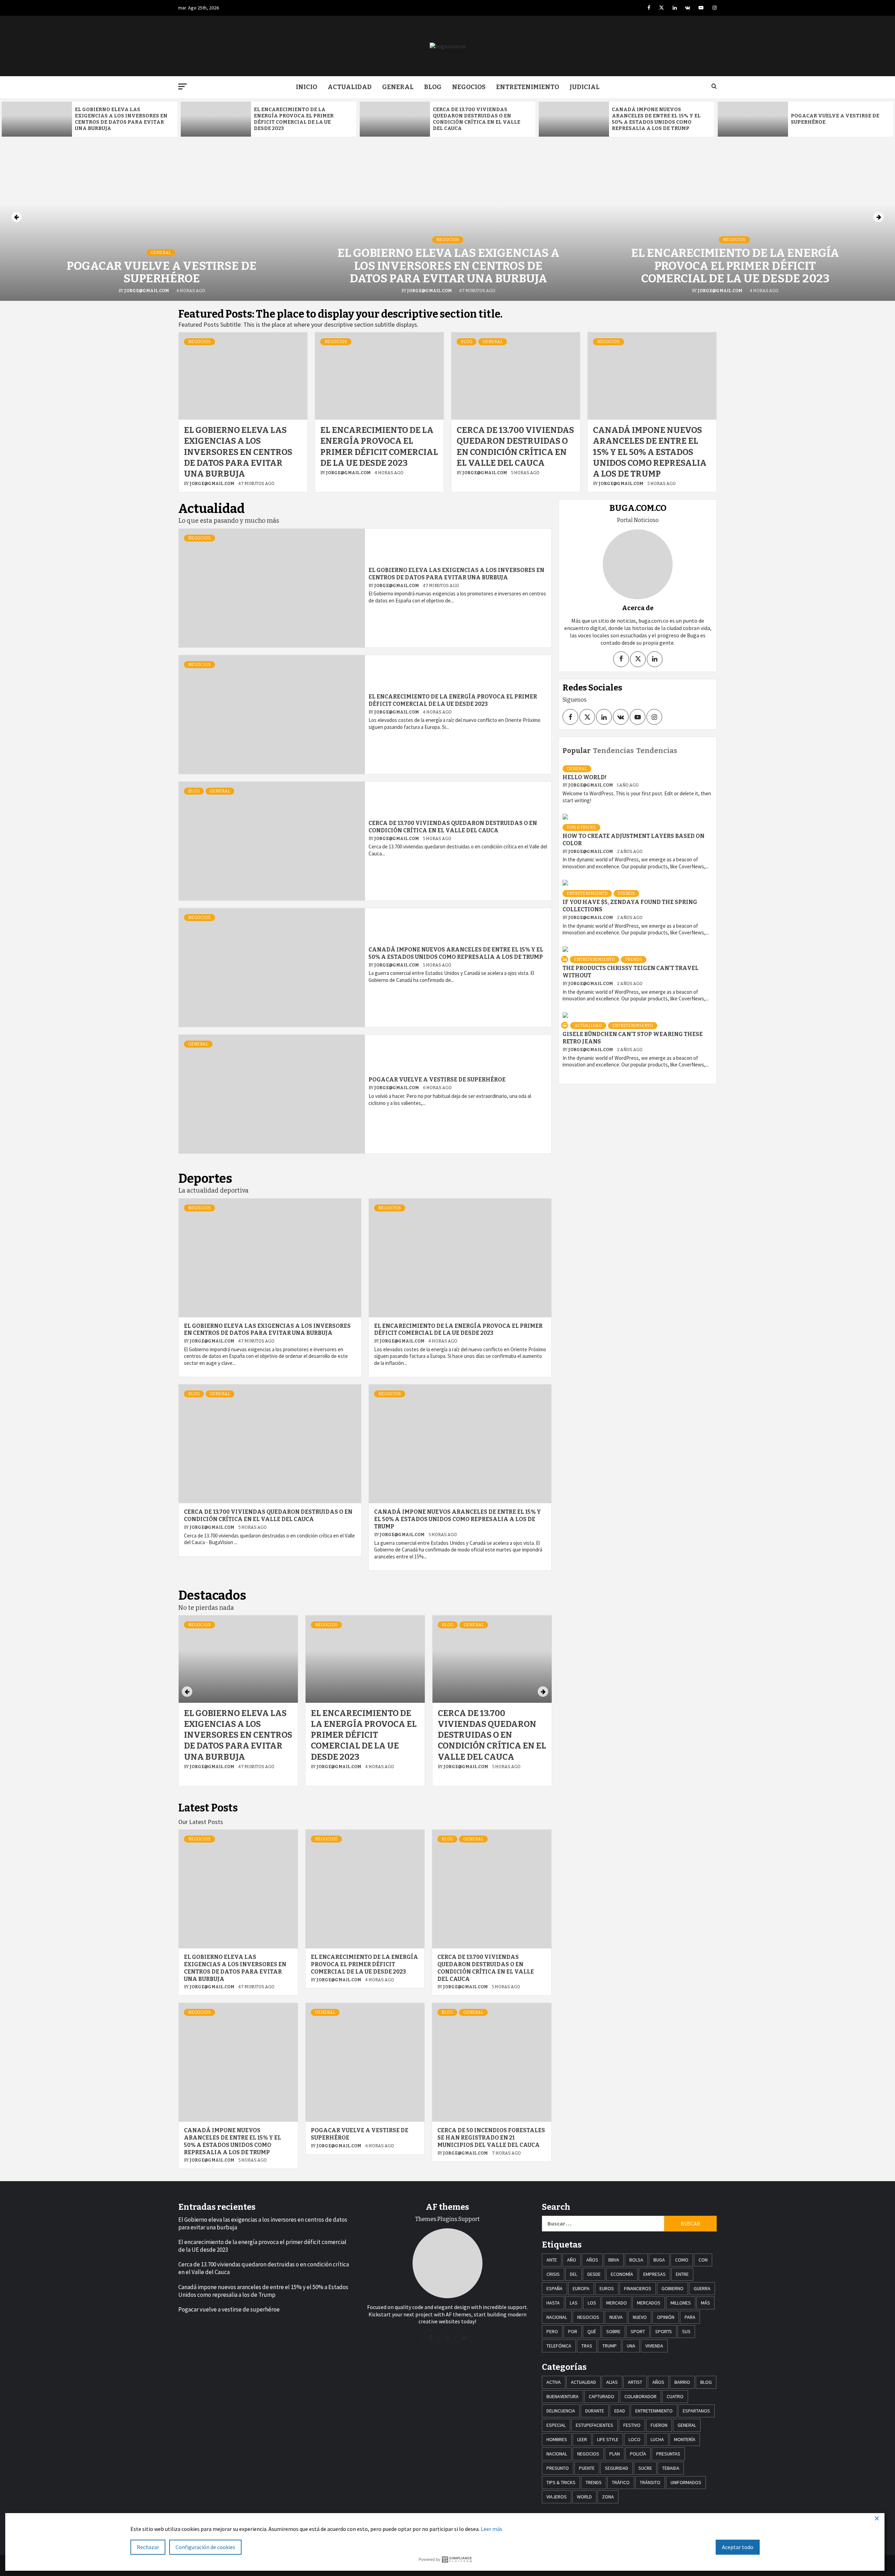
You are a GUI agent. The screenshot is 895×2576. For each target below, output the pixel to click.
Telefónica (559, 2346)
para (690, 2317)
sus (686, 2331)
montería (685, 2439)
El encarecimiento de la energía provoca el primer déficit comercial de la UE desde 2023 (294, 119)
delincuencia (561, 2411)
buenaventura (563, 2396)
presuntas (668, 2454)
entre (682, 2274)
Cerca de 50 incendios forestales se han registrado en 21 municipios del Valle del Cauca (491, 2138)
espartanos (696, 2411)
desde (594, 2274)
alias (612, 2382)
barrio (682, 2382)
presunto (558, 2468)
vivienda (654, 2346)
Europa (581, 2288)
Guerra (702, 2288)
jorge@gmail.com (147, 291)
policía (638, 2454)
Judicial (585, 87)
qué (592, 2331)
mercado (617, 2303)
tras (587, 2346)
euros (607, 2288)
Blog (433, 87)
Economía (622, 2274)
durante (595, 2411)
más (706, 2303)
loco (635, 2439)
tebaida (671, 2468)
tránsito (650, 2482)
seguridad (617, 2468)
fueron (659, 2425)
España (554, 2288)
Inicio (306, 87)
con (703, 2260)
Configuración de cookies (205, 2547)
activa (554, 2382)
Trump (610, 2346)
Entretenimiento (528, 87)
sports (664, 2331)
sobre (613, 2331)
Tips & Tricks (581, 827)
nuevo (640, 2317)
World (584, 2497)
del (574, 2274)
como (682, 2260)
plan (615, 2454)
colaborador (640, 2396)
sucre (645, 2468)
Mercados (649, 2303)
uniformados (686, 2482)
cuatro (675, 2396)
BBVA (614, 2260)
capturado (602, 2396)
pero (552, 2331)
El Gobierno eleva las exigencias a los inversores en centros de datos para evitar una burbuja (121, 119)
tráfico (621, 2482)
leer (582, 2439)
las (574, 2303)
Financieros (638, 2288)
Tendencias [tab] (613, 751)
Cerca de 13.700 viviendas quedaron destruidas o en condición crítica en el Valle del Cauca (477, 119)
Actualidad (350, 87)
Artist (635, 2382)
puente (587, 2468)
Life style (608, 2439)
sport (638, 2331)
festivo (632, 2425)
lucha (657, 2439)
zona (608, 2497)
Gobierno (672, 2288)
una (631, 2346)
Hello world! (585, 777)
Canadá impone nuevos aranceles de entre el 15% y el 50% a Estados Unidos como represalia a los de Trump (656, 119)
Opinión (666, 2317)
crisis (553, 2274)
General (398, 87)
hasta (553, 2303)
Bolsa (636, 2260)
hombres (557, 2439)
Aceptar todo (738, 2547)
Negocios (469, 87)
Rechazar (148, 2547)
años (592, 2260)
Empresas (654, 2274)
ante (552, 2260)
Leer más (492, 2529)
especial (556, 2425)
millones (681, 2303)
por (573, 2331)
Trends (626, 893)
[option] (89, 119)
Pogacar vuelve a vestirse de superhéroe (162, 272)
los (592, 2303)
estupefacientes (595, 2425)
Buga (659, 2260)
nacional (557, 2317)
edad (620, 2411)
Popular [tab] (577, 751)
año (572, 2260)
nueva (616, 2317)
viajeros (557, 2497)
